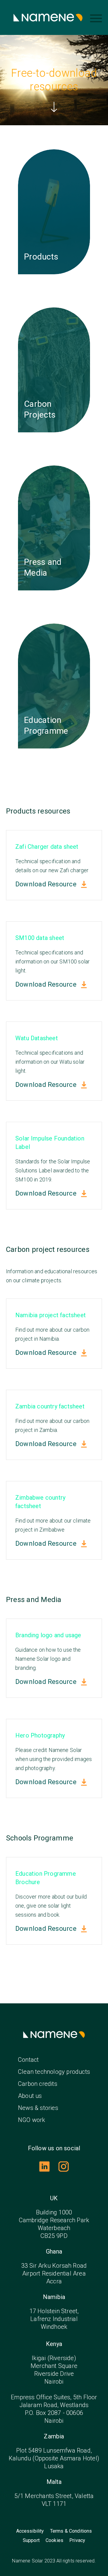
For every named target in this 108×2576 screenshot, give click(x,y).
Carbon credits (38, 2084)
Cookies (54, 2540)
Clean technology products (54, 2072)
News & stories (38, 2108)
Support (31, 2540)
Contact (28, 2060)
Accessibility (30, 2531)
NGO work (32, 2120)
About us (30, 2096)
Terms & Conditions (71, 2531)
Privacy (77, 2540)
